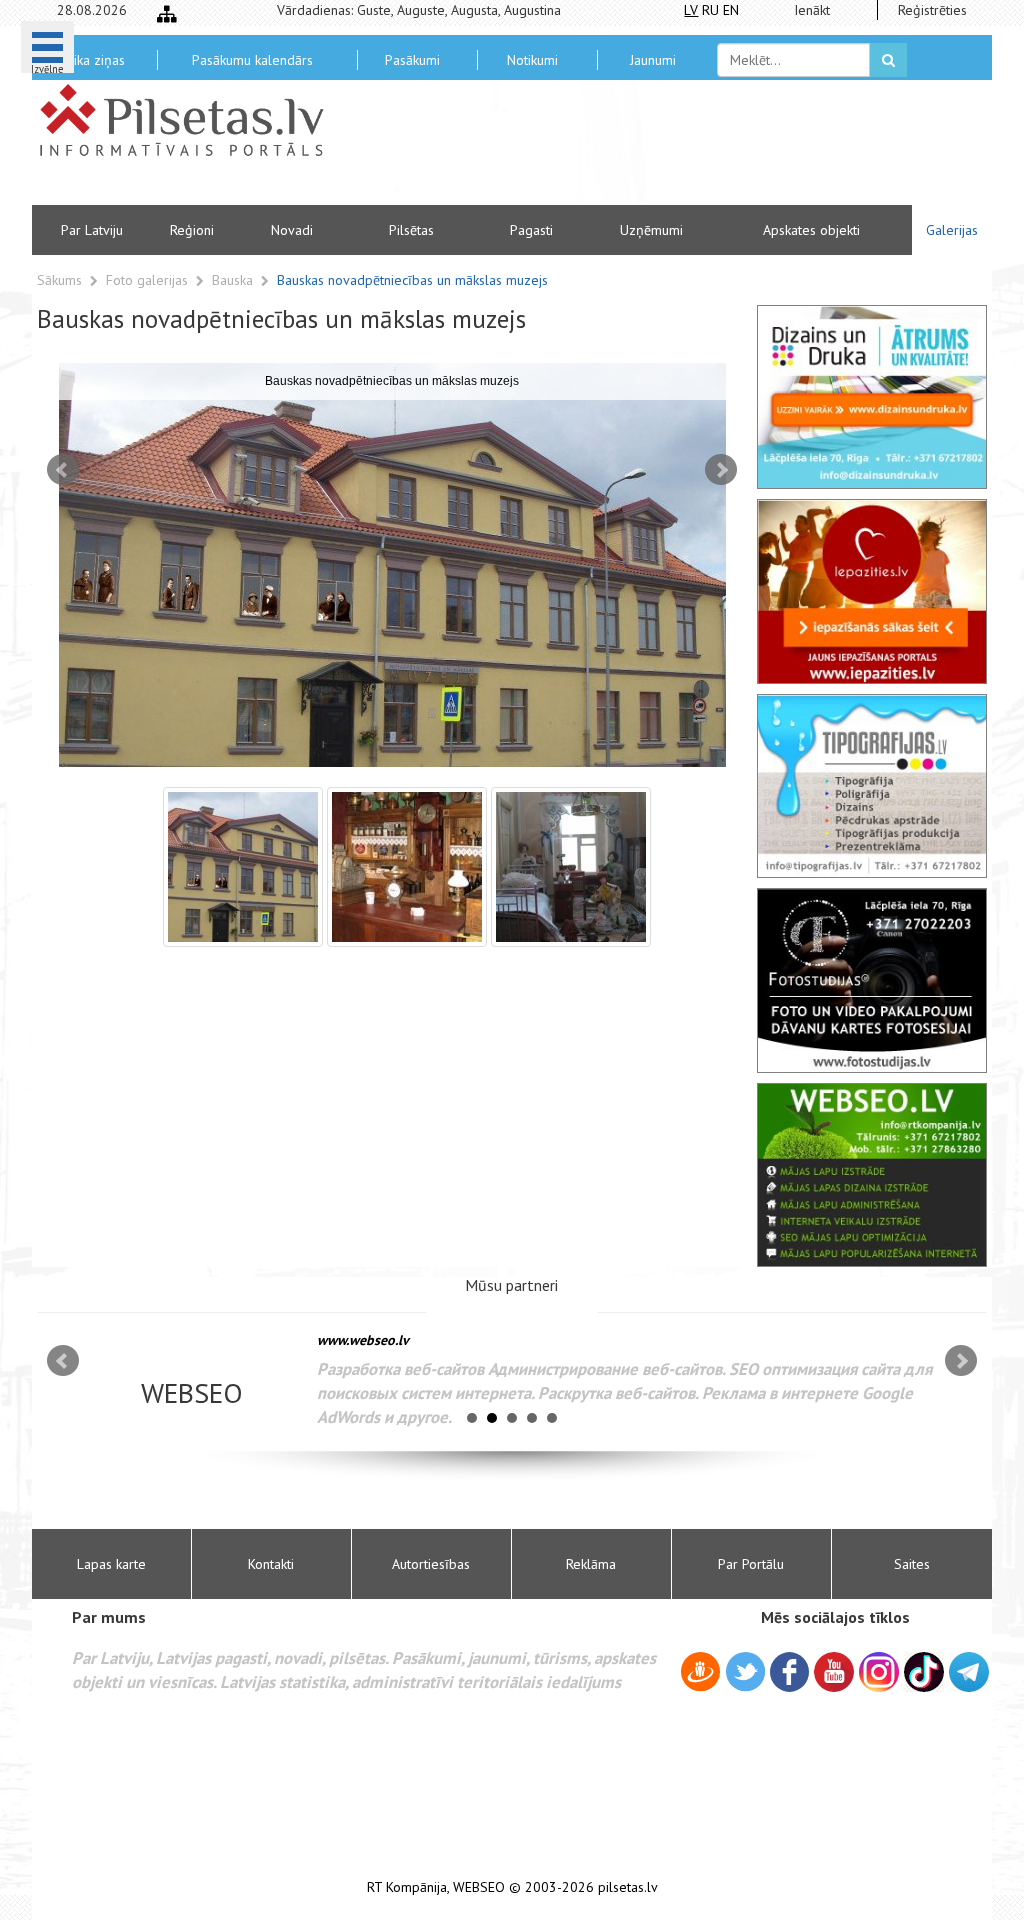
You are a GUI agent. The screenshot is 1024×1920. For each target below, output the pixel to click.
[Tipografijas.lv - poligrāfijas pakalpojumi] (872, 786)
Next (721, 470)
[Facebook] (789, 1675)
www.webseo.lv (363, 1340)
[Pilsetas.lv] (192, 120)
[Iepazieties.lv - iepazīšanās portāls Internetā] (872, 591)
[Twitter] (745, 1675)
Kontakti (271, 1564)
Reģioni (192, 230)
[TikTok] (924, 1672)
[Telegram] (969, 1672)
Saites (912, 1564)
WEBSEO (479, 1887)
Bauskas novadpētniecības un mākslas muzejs (412, 280)
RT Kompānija (407, 1887)
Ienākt (812, 10)
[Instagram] (879, 1672)
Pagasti (531, 230)
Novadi (292, 230)
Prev (63, 470)
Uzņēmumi (651, 230)
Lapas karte (111, 1564)
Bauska (234, 280)
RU (710, 10)
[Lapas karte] (167, 14)
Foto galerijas (149, 280)
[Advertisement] (657, 150)
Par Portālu (751, 1564)
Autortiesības (431, 1564)
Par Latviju (92, 230)
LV (691, 10)
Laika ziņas (92, 60)
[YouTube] (834, 1672)
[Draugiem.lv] (700, 1675)
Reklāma (591, 1564)
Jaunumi (653, 60)
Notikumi (532, 60)
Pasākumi (412, 60)
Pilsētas (411, 230)
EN (731, 10)
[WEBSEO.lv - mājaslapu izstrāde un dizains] (872, 1175)
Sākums (59, 280)
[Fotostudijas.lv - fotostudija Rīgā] (872, 980)
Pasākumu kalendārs (252, 60)
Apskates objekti (811, 230)
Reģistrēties (932, 10)
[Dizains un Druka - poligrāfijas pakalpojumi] (872, 397)
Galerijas (952, 230)
